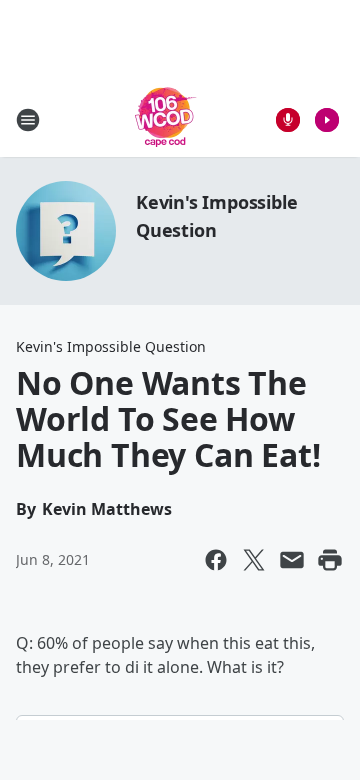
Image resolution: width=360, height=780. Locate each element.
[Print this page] (330, 560)
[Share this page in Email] (292, 560)
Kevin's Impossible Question (111, 346)
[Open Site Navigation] (28, 120)
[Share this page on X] (254, 560)
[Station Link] (166, 119)
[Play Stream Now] (327, 120)
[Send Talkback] (288, 120)
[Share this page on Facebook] (216, 560)
